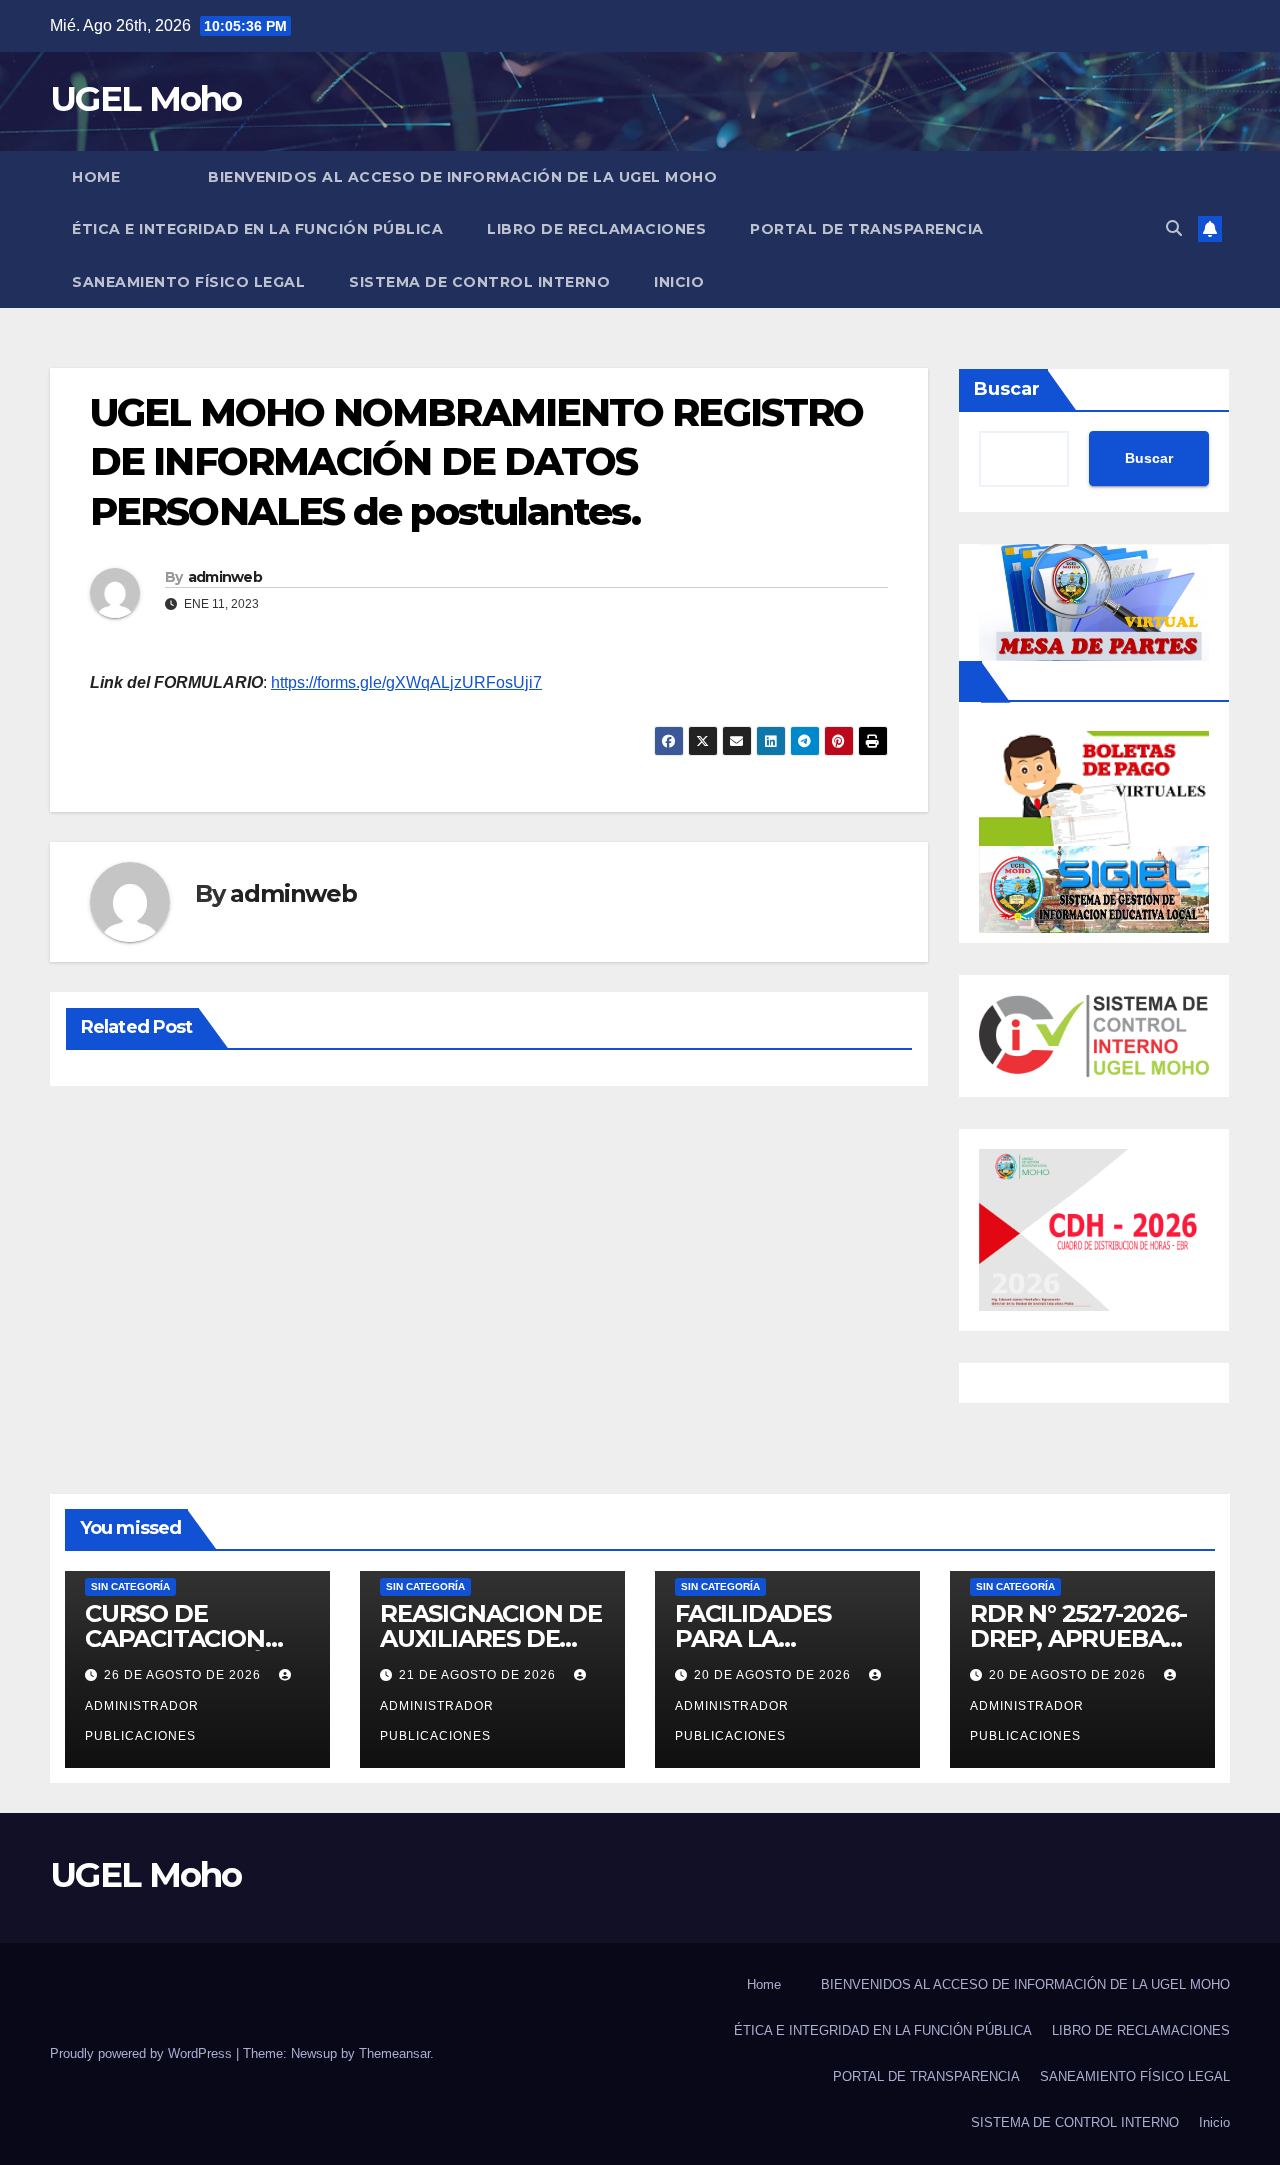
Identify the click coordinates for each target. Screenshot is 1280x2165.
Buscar (1007, 389)
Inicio (679, 282)
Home (96, 177)
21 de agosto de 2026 (479, 1675)
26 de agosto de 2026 (184, 1675)
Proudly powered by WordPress (143, 2053)
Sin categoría (130, 1586)
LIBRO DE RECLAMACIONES (596, 229)
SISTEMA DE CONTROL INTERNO (479, 282)
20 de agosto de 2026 (774, 1675)
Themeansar (394, 2053)
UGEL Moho (146, 99)
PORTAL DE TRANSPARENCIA (867, 229)
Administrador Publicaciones (142, 1721)
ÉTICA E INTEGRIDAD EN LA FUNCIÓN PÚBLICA (257, 229)
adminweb (225, 577)
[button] (1174, 228)
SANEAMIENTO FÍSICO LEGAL (188, 282)
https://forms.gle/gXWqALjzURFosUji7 (406, 682)
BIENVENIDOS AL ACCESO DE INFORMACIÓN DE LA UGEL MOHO (462, 177)
